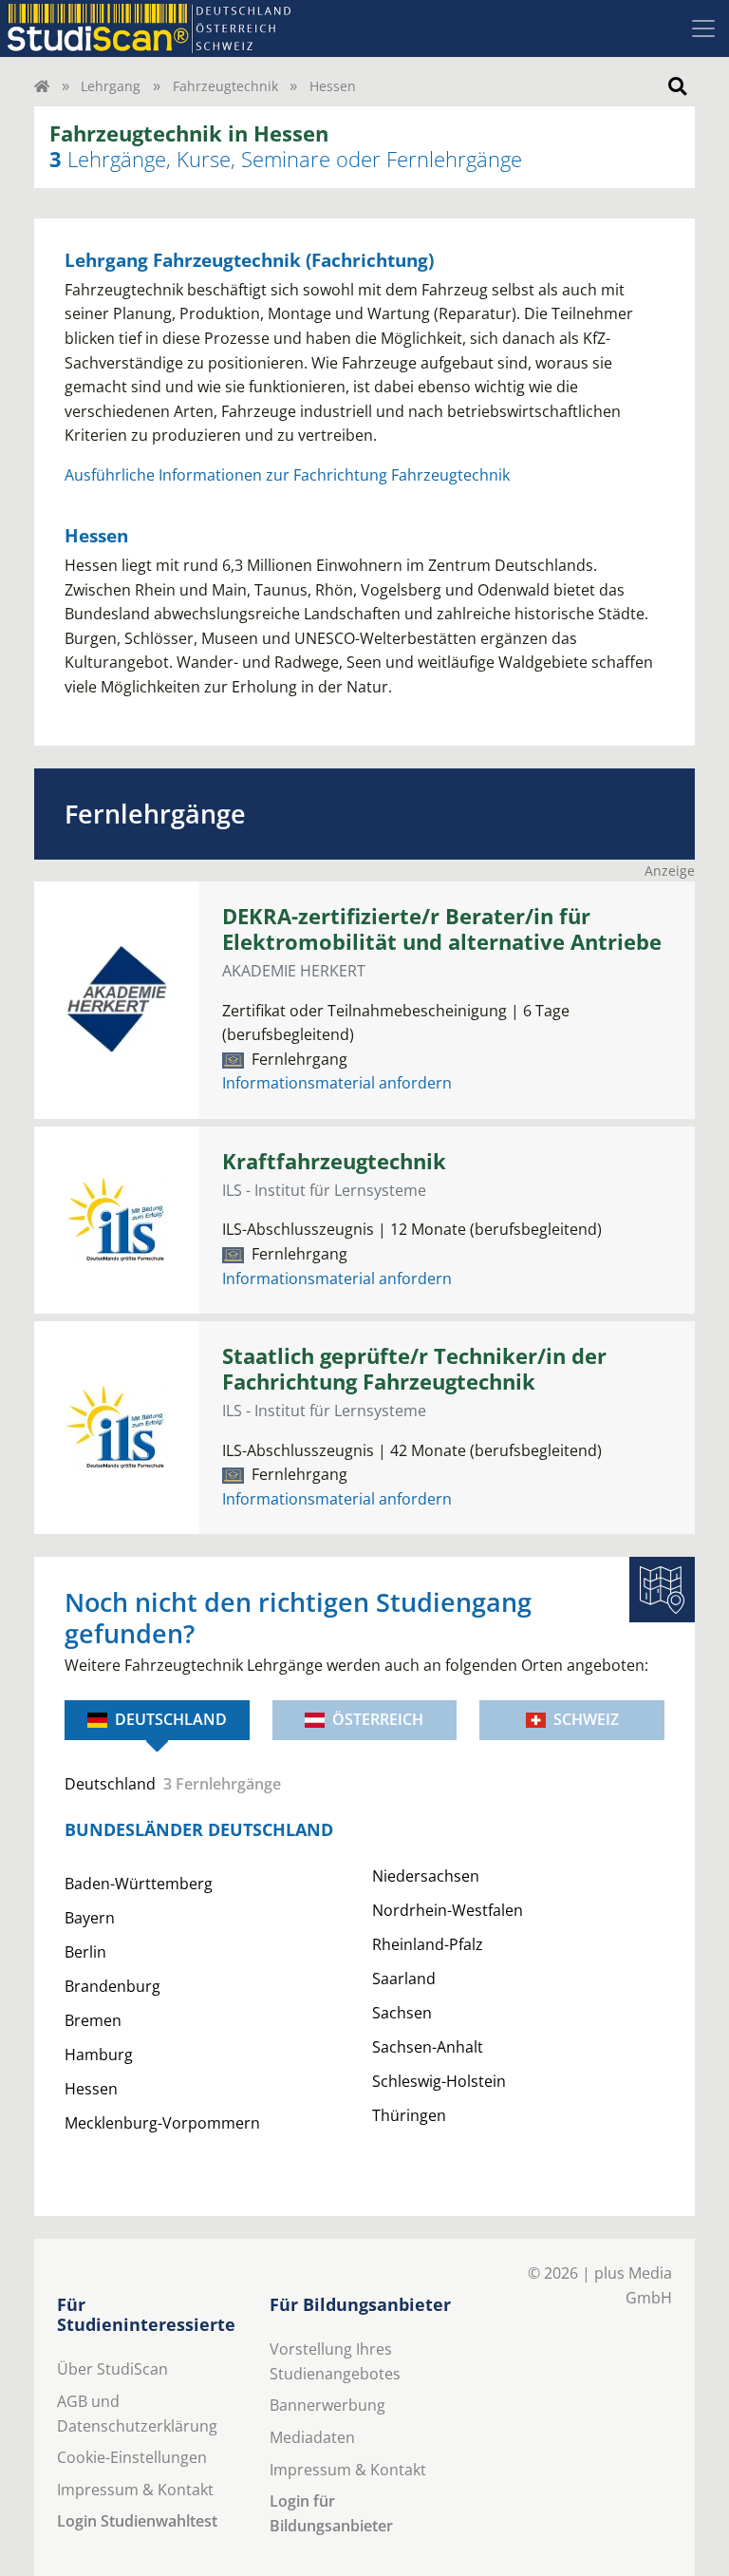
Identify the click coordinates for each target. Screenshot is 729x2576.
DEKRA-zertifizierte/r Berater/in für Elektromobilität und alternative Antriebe (442, 929)
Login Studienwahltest (137, 2521)
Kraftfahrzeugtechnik (334, 1161)
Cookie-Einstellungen (132, 2457)
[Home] (42, 86)
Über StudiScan (112, 2369)
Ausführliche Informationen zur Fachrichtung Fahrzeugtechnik (287, 475)
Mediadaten (312, 2437)
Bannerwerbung (327, 2405)
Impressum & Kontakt (135, 2490)
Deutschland (171, 1719)
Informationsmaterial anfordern (337, 1083)
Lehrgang (111, 86)
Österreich (378, 1719)
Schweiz (586, 1719)
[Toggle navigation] (703, 28)
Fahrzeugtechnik (225, 86)
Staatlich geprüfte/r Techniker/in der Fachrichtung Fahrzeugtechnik (414, 1369)
